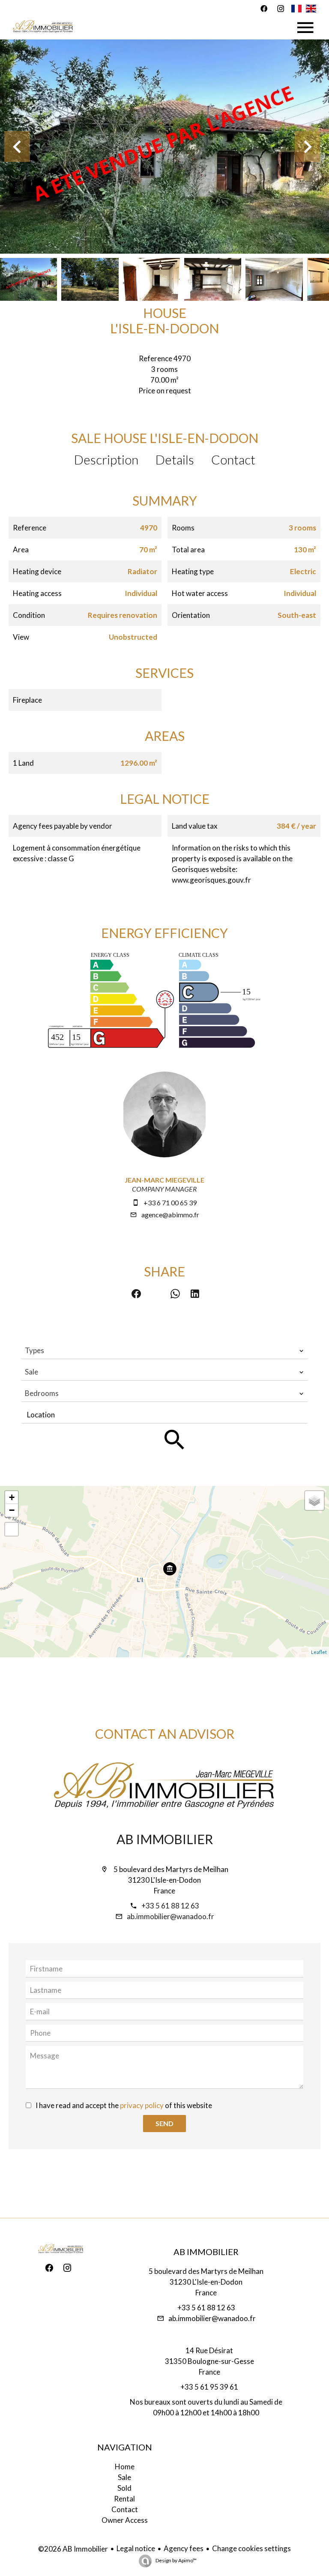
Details (175, 459)
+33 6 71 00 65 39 (170, 1203)
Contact (233, 459)
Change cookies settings (251, 2548)
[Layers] (314, 1501)
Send (164, 2123)
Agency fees (184, 2548)
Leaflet (319, 1652)
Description (106, 459)
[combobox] (164, 1351)
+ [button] (12, 1497)
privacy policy (142, 2105)
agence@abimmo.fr (170, 1215)
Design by (176, 2560)
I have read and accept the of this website (124, 2105)
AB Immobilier (165, 1839)
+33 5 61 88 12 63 (170, 1906)
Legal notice (136, 2548)
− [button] (12, 1510)
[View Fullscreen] (12, 1529)
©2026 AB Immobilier (73, 2549)
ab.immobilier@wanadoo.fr (170, 1916)
